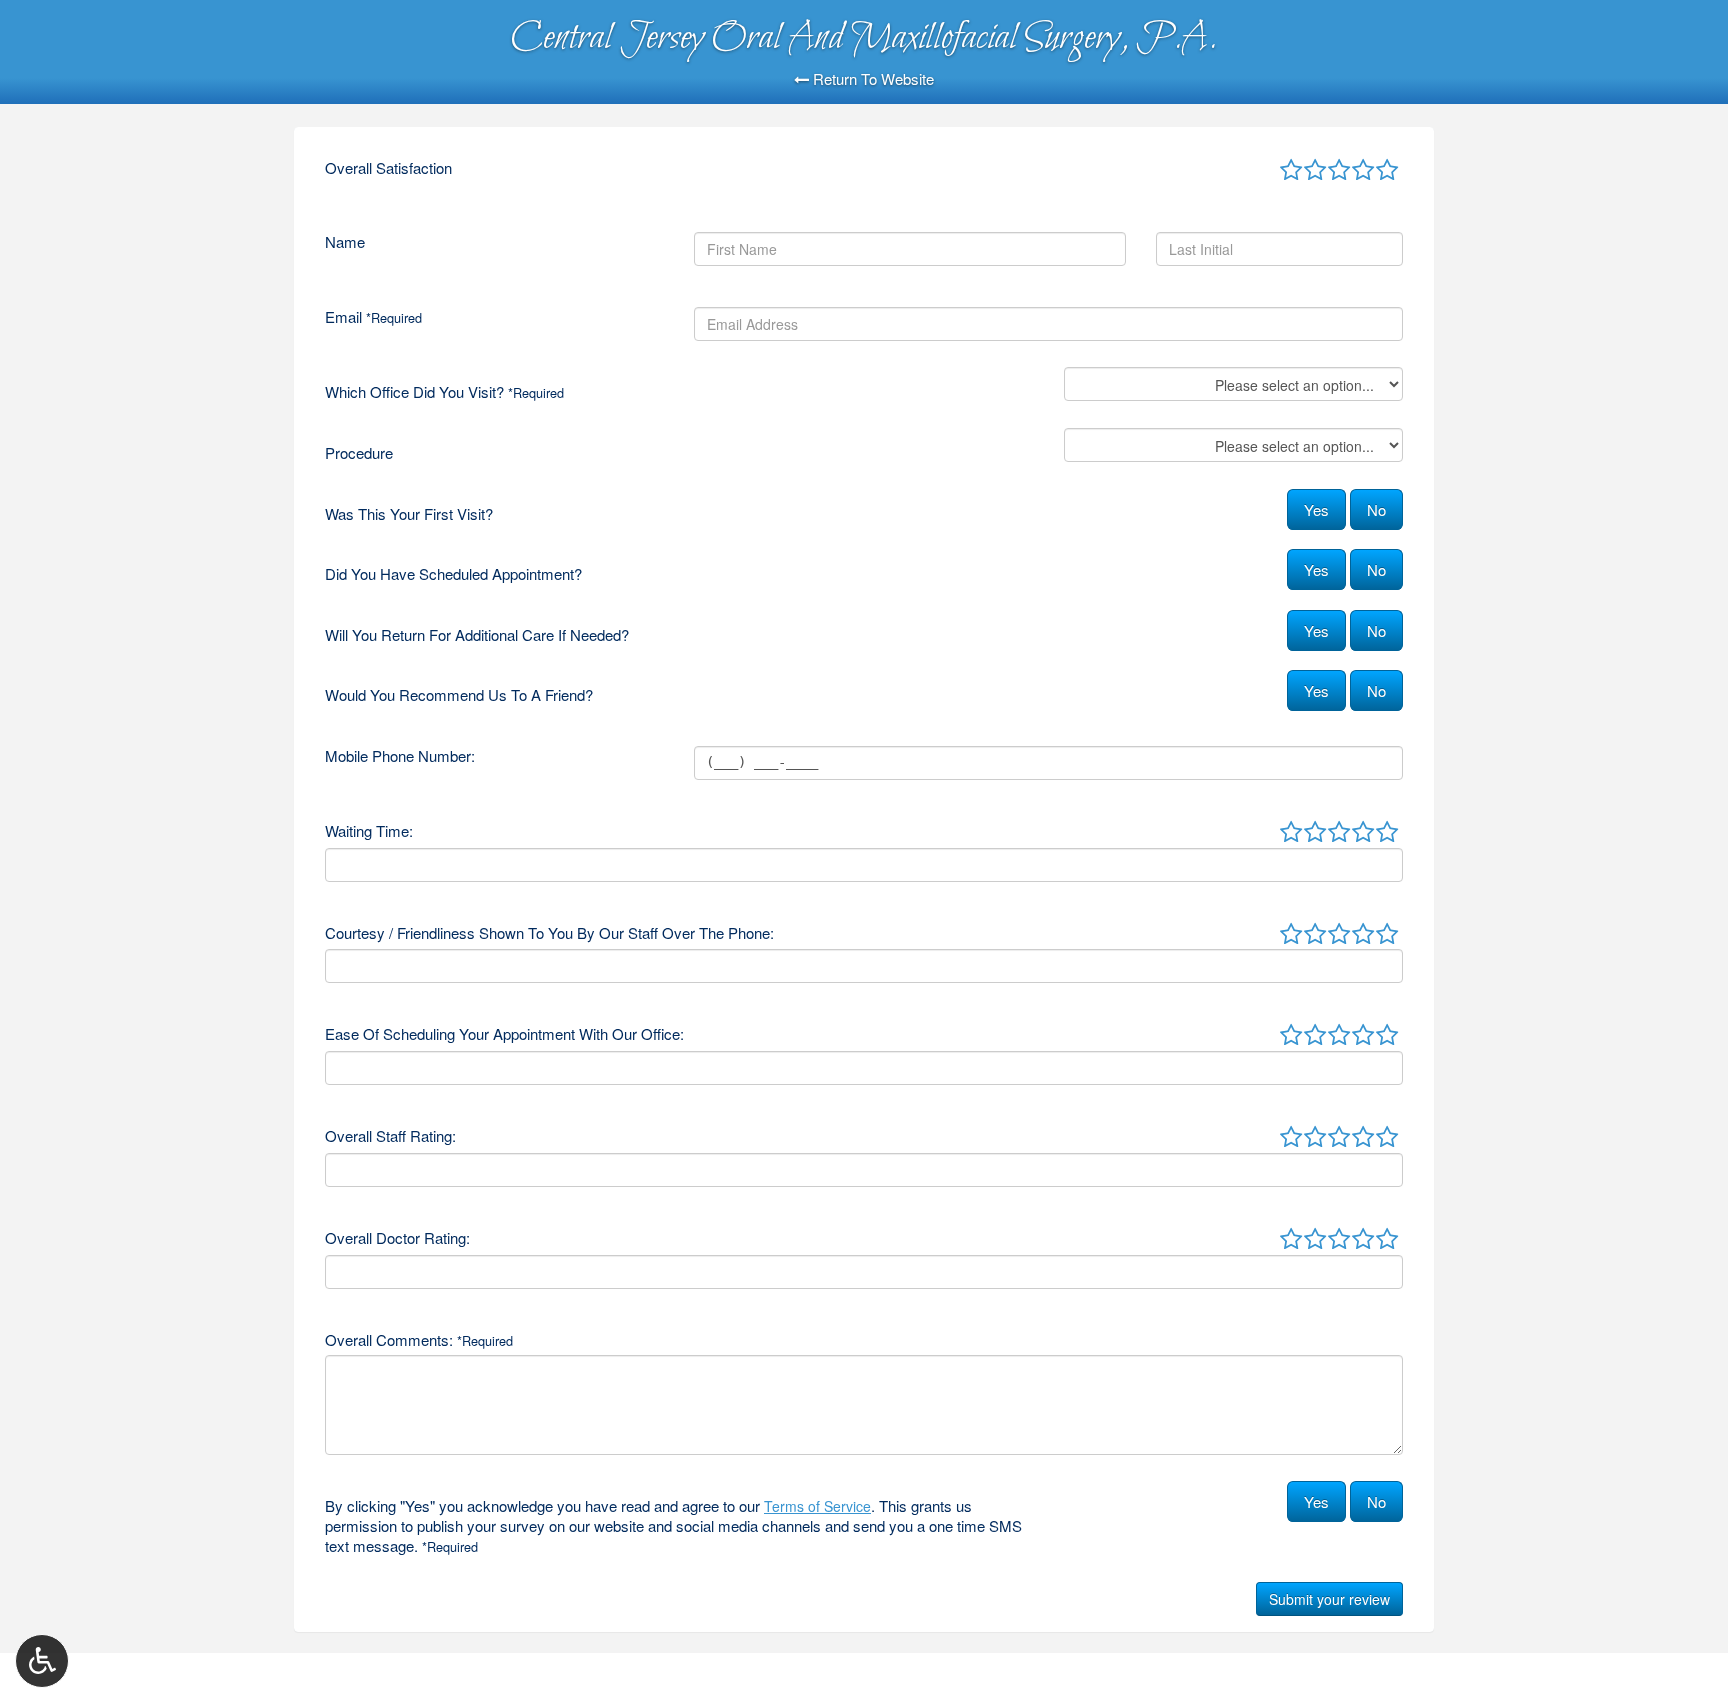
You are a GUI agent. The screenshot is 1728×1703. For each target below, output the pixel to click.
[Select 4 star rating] (1362, 171)
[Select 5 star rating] (1386, 171)
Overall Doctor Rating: (397, 1238)
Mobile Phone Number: (400, 756)
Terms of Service (817, 1506)
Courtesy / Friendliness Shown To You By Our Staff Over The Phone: (549, 933)
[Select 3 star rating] (1338, 171)
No (1376, 509)
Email (373, 317)
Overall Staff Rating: (390, 1136)
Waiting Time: (369, 831)
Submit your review (1329, 1599)
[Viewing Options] (42, 1661)
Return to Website (871, 79)
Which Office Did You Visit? (444, 392)
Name (345, 242)
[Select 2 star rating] (1314, 171)
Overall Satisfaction (388, 168)
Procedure (359, 453)
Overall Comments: (419, 1340)
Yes (1316, 509)
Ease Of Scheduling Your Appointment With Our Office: (504, 1034)
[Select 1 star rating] (1291, 171)
